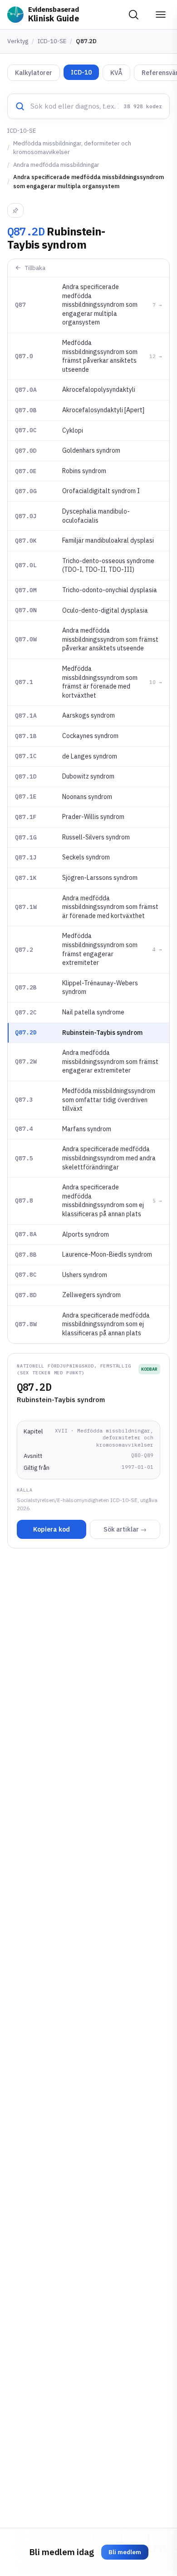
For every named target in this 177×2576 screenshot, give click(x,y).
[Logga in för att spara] (15, 210)
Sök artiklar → (125, 1529)
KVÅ (116, 73)
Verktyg (18, 41)
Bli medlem (125, 2552)
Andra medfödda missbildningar (56, 165)
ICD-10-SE (52, 41)
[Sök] (133, 15)
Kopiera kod (52, 1529)
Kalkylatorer (34, 73)
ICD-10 (81, 72)
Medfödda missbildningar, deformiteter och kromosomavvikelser (72, 148)
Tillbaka (35, 268)
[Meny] (161, 15)
